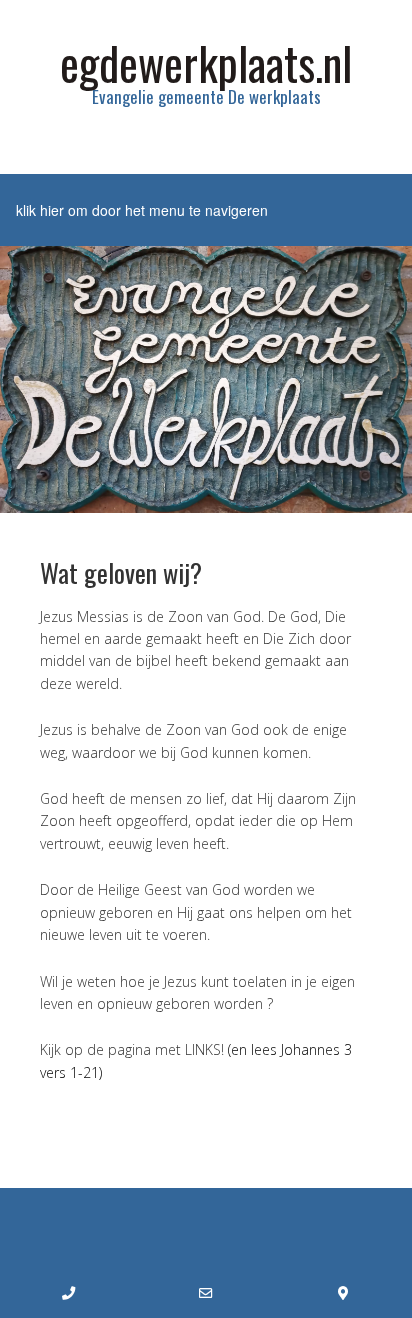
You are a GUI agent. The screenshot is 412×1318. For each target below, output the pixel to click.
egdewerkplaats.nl (206, 62)
